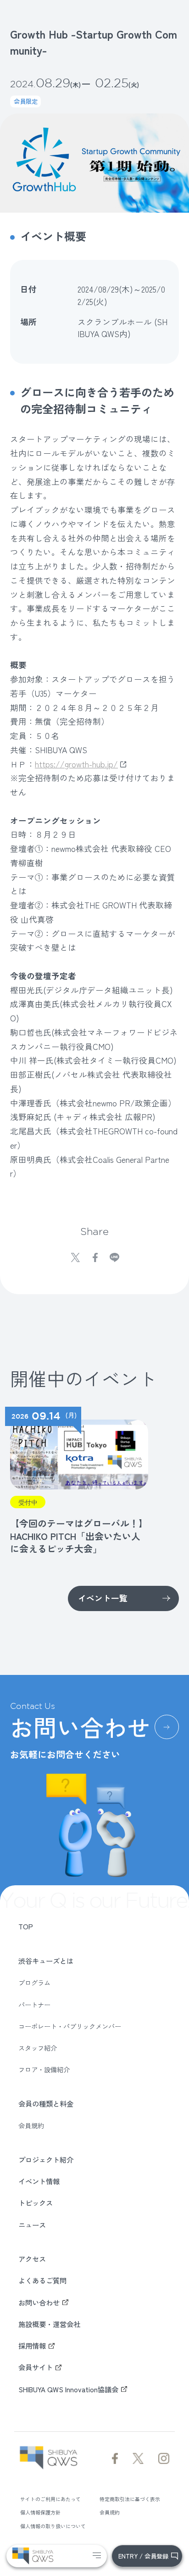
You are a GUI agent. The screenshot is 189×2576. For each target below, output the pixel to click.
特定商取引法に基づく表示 (130, 2499)
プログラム (34, 1983)
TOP (26, 1926)
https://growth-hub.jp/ (76, 764)
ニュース (32, 2225)
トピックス (36, 2203)
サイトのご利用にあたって (50, 2499)
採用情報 (32, 2345)
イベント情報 (39, 2181)
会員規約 (31, 2125)
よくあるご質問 (42, 2280)
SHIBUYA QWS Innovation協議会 (68, 2389)
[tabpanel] (77, 1481)
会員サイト (36, 2367)
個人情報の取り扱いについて (53, 2526)
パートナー (34, 2005)
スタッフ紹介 (38, 2048)
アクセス (32, 2259)
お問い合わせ (39, 2302)
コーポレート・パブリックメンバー (70, 2026)
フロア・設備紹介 (44, 2069)
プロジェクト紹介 (46, 2159)
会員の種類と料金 (46, 2103)
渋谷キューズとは (46, 1961)
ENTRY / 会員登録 (143, 2556)
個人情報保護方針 (40, 2512)
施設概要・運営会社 (49, 2324)
